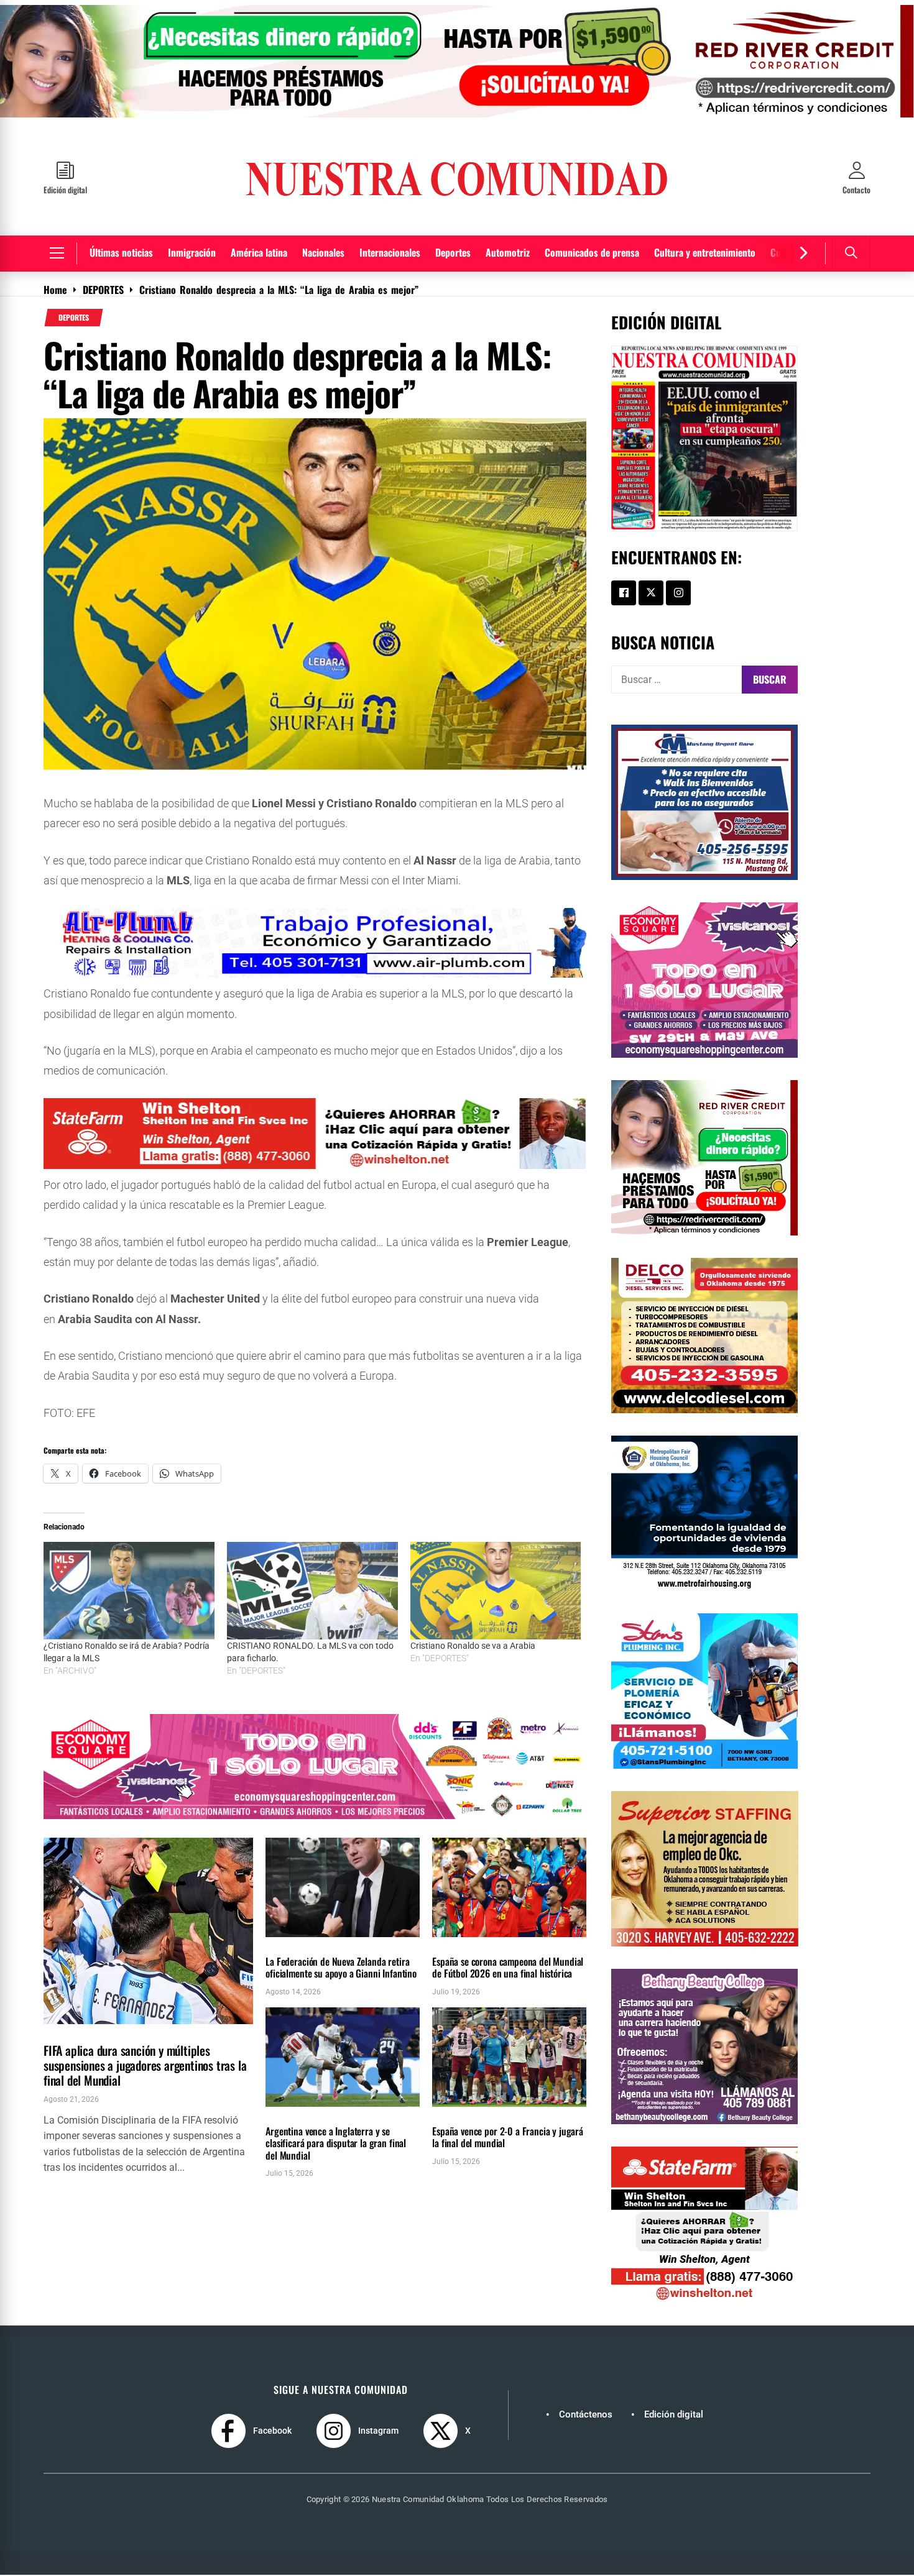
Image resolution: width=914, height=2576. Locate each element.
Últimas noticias (121, 252)
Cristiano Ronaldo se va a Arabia (473, 1646)
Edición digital (674, 2414)
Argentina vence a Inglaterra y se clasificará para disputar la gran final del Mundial (336, 2143)
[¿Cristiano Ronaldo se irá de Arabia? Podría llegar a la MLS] (129, 1591)
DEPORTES (74, 318)
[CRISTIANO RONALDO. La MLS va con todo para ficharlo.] (312, 1591)
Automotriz (508, 252)
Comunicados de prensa (592, 252)
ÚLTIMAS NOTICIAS (118, 2031)
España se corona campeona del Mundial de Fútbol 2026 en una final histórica (508, 1967)
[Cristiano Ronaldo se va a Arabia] (496, 1591)
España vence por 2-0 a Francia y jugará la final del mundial (508, 2137)
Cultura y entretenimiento (705, 252)
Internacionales (390, 252)
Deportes (453, 252)
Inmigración (192, 252)
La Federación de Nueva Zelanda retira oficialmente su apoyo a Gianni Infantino (341, 1967)
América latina (259, 252)
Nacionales (323, 252)
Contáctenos (586, 2414)
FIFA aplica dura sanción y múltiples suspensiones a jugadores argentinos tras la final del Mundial (145, 2065)
